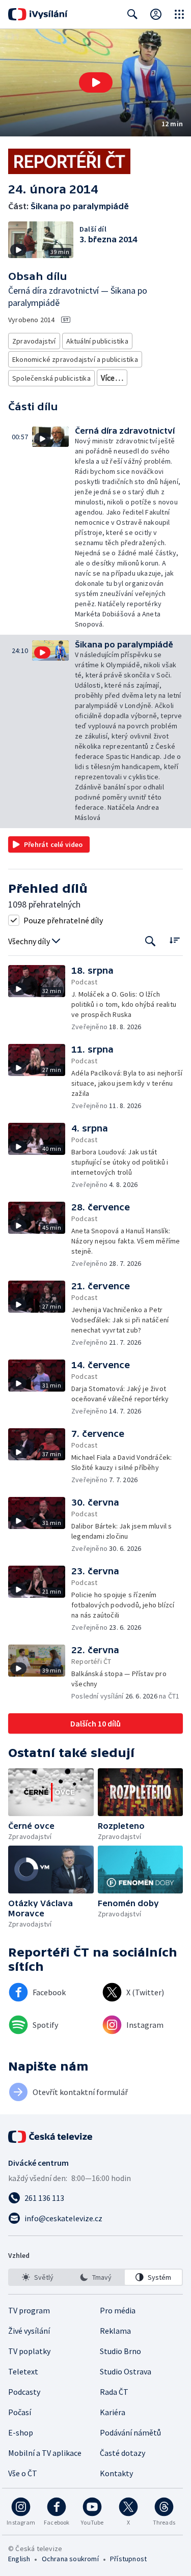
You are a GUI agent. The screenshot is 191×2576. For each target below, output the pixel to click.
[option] (38, 2277)
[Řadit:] (174, 940)
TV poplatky (29, 2351)
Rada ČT (114, 2392)
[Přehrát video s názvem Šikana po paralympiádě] (96, 82)
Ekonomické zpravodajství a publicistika (75, 359)
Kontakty (116, 2473)
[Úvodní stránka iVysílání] (38, 14)
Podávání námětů (130, 2432)
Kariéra (113, 2412)
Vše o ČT (23, 2473)
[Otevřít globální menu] (179, 14)
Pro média (118, 2310)
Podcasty (24, 2392)
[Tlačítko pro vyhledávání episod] (151, 941)
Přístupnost (128, 2559)
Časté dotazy (122, 2453)
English (19, 2559)
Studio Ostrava (126, 2371)
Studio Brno (120, 2351)
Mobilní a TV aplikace (45, 2453)
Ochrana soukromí (70, 2559)
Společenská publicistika (51, 378)
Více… (112, 378)
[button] (95, 83)
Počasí (20, 2412)
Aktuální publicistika (97, 341)
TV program (29, 2310)
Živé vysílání (29, 2331)
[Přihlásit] (156, 14)
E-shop (21, 2432)
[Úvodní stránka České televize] (51, 2137)
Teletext (23, 2371)
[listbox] (95, 2277)
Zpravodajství (34, 341)
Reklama (115, 2331)
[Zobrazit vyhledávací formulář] (132, 14)
